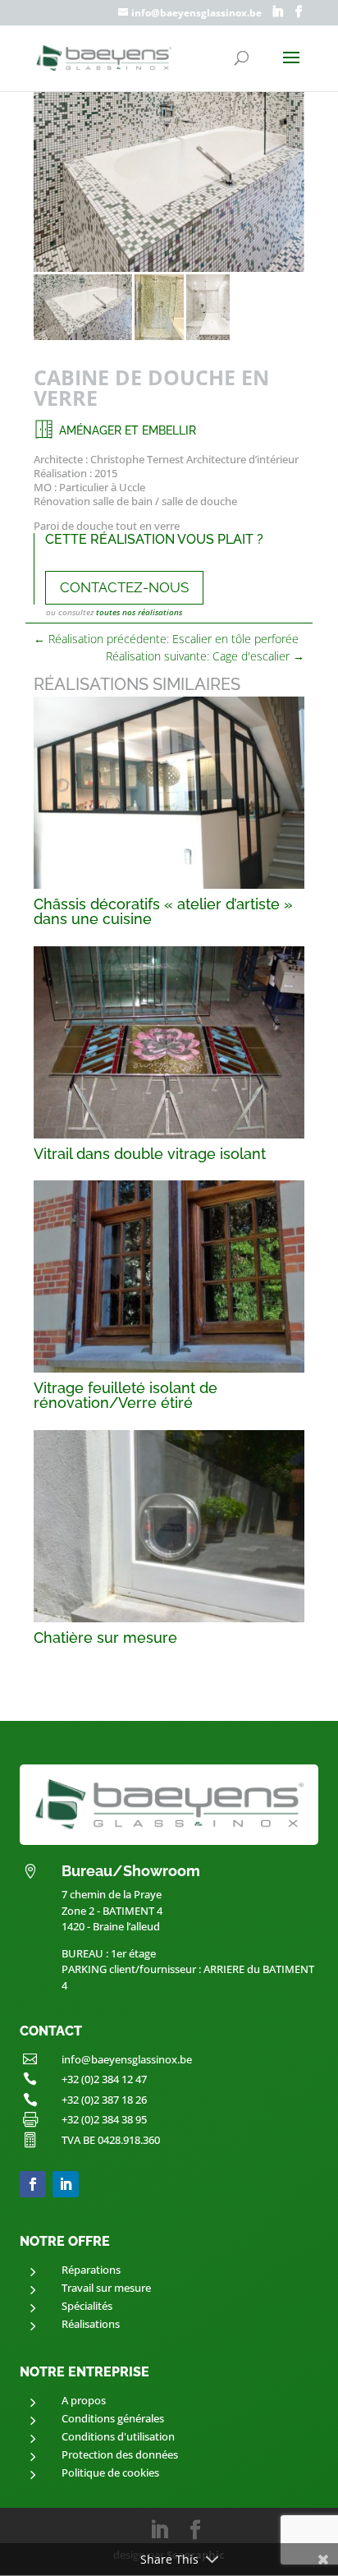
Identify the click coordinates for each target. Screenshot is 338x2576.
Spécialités (87, 2306)
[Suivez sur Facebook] (33, 2184)
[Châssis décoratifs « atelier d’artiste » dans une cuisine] (169, 793)
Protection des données (120, 2454)
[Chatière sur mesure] (169, 1526)
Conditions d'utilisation (118, 2436)
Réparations (91, 2270)
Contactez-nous (124, 587)
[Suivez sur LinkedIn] (66, 2184)
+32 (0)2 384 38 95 (104, 2119)
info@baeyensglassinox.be (127, 2059)
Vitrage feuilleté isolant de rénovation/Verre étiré (126, 1395)
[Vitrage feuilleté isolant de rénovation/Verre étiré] (169, 1276)
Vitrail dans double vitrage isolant (150, 1154)
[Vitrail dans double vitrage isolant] (169, 1042)
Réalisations (91, 2324)
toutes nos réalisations (139, 612)
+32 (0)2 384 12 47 (104, 2079)
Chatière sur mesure (105, 1638)
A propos (84, 2400)
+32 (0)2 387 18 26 (104, 2100)
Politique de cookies (110, 2472)
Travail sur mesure (106, 2288)
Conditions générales (113, 2418)
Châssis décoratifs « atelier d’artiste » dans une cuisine (163, 911)
